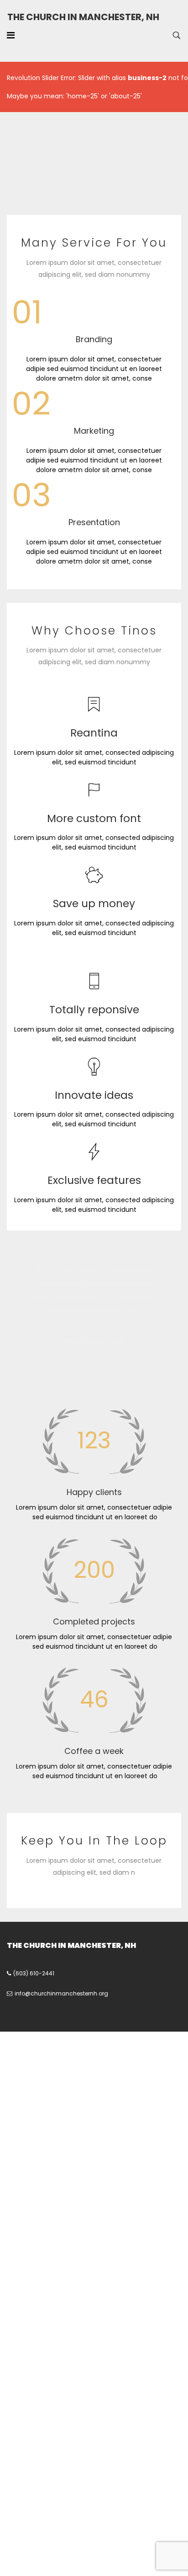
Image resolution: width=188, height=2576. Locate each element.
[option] (94, 1309)
